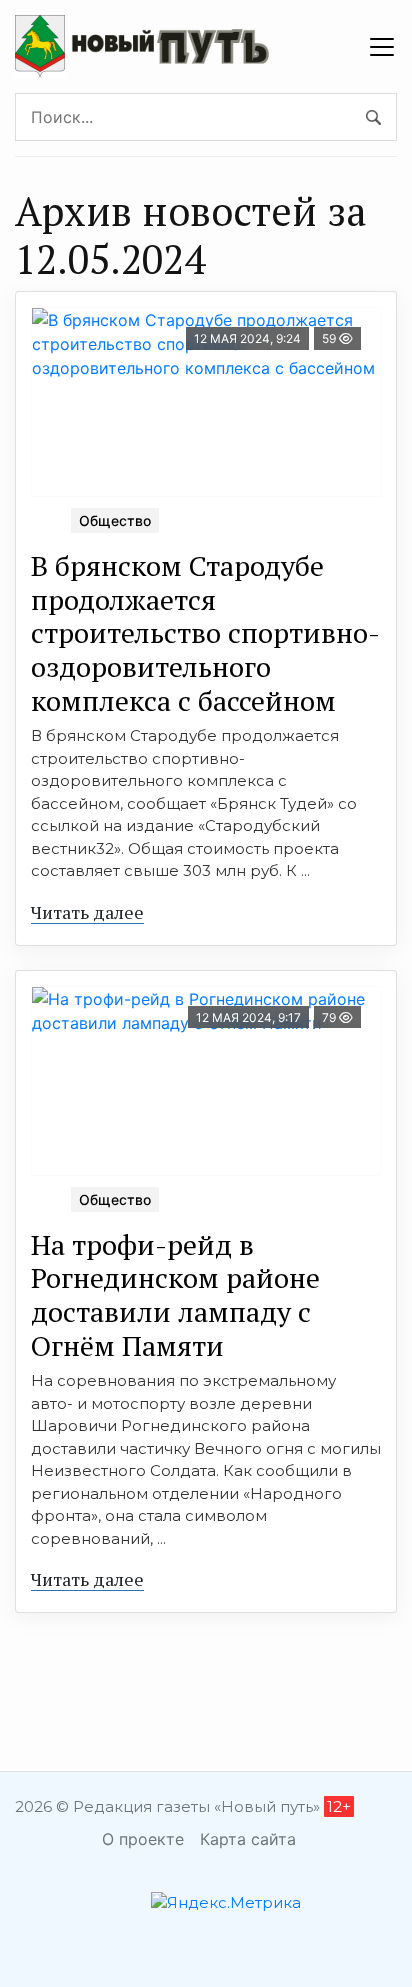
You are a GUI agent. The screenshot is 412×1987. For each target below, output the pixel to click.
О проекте (143, 1839)
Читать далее (87, 912)
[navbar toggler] (382, 47)
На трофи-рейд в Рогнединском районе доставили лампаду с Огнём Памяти (175, 1295)
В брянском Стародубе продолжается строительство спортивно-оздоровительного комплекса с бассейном (205, 632)
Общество (115, 520)
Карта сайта (248, 1839)
